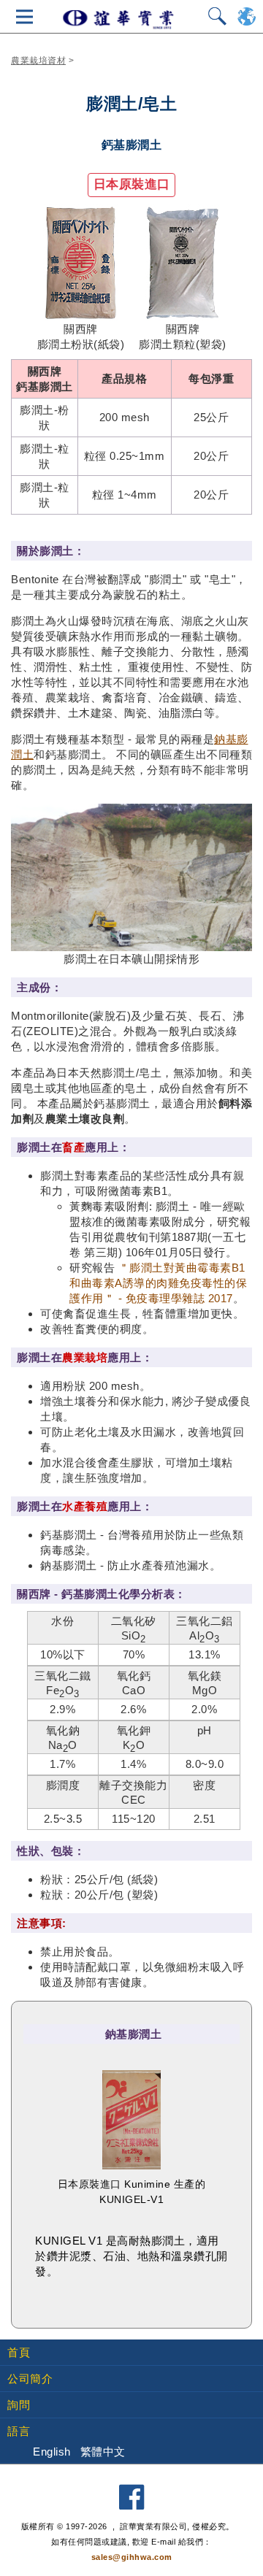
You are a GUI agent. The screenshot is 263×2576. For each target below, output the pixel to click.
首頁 (19, 2352)
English (52, 2452)
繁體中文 (103, 2452)
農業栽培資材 (38, 61)
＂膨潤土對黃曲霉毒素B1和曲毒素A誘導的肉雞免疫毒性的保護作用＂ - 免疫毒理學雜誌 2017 (158, 1283)
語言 (19, 2431)
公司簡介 (30, 2379)
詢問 (19, 2405)
